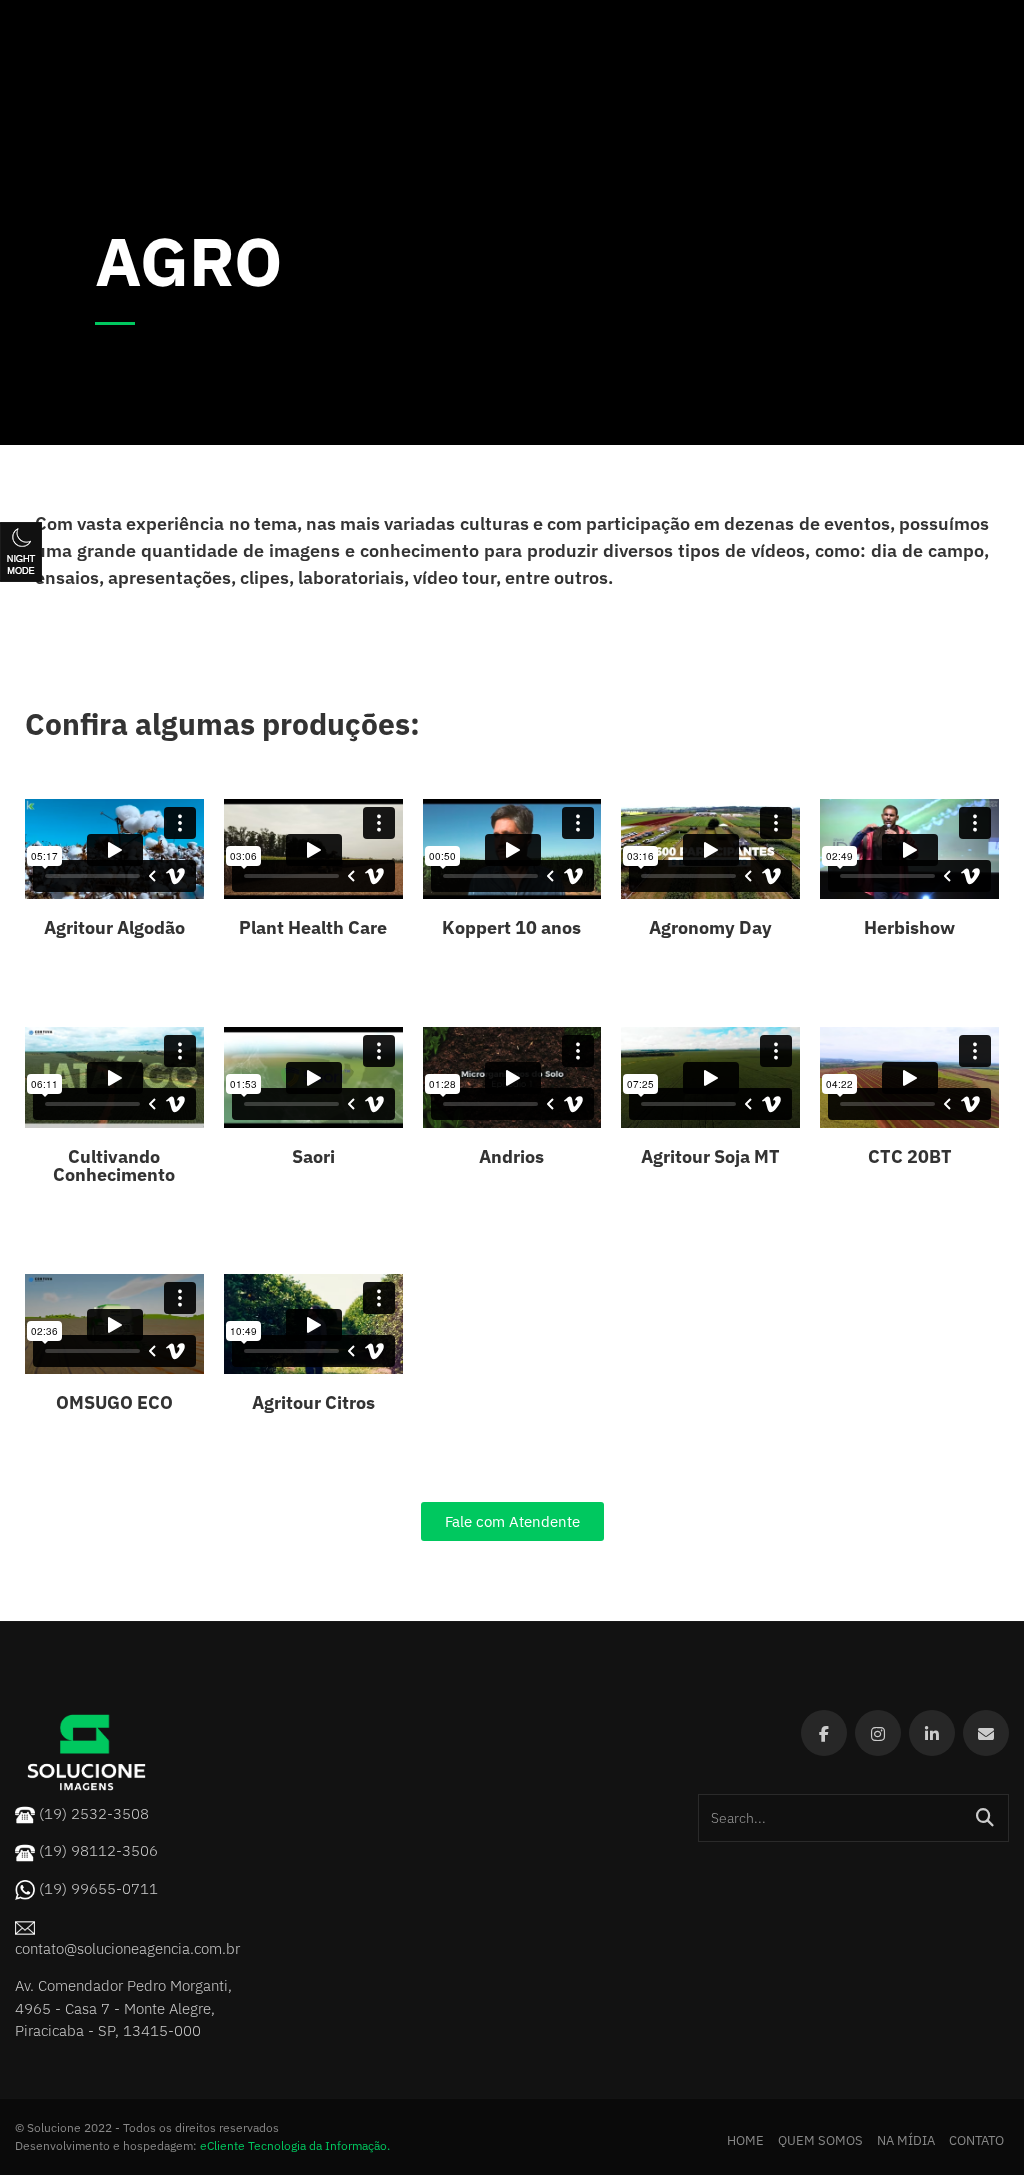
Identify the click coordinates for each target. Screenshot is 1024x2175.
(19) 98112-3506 (98, 1850)
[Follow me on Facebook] (824, 1733)
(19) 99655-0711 (98, 1888)
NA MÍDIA (906, 2140)
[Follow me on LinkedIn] (932, 1733)
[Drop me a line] (986, 1733)
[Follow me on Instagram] (878, 1733)
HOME (745, 2140)
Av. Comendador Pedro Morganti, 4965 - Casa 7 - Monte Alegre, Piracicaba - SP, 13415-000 (123, 2008)
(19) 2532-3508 (94, 1813)
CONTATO (976, 2140)
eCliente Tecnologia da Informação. (295, 2145)
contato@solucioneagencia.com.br (127, 1948)
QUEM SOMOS (820, 2140)
